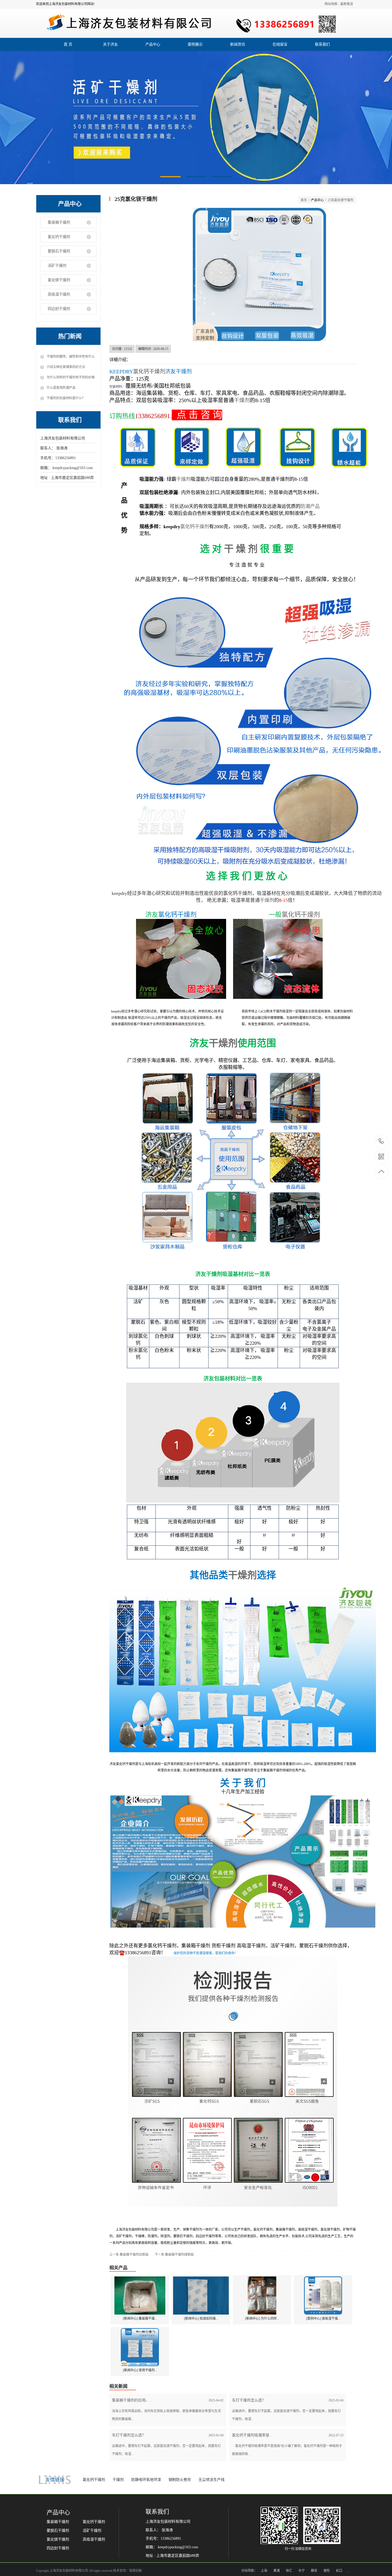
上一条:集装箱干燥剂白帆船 (129, 2255)
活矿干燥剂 (57, 266)
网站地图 (331, 4)
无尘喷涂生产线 (211, 2480)
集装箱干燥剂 (59, 222)
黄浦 (277, 2571)
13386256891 (153, 416)
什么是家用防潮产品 (61, 388)
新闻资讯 (238, 44)
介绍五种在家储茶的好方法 (66, 367)
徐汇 (289, 2571)
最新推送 (347, 4)
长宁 (302, 2571)
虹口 (339, 2571)
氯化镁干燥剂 (59, 280)
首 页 (68, 44)
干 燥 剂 (241, 549)
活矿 (138, 1302)
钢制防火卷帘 (180, 2480)
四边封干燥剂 (59, 309)
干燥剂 (242, 400)
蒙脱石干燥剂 (59, 251)
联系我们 (322, 44)
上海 (264, 2571)
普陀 (327, 2571)
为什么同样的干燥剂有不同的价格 (71, 377)
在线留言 (280, 44)
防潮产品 (310, 506)
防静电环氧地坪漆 (146, 2480)
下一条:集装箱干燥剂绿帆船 (174, 2255)
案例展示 (195, 44)
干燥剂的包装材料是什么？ (66, 398)
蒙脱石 (138, 1322)
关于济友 (110, 44)
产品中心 (153, 44)
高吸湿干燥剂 (59, 294)
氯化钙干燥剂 (59, 237)
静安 (314, 2571)
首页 (304, 200)
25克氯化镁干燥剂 (341, 200)
